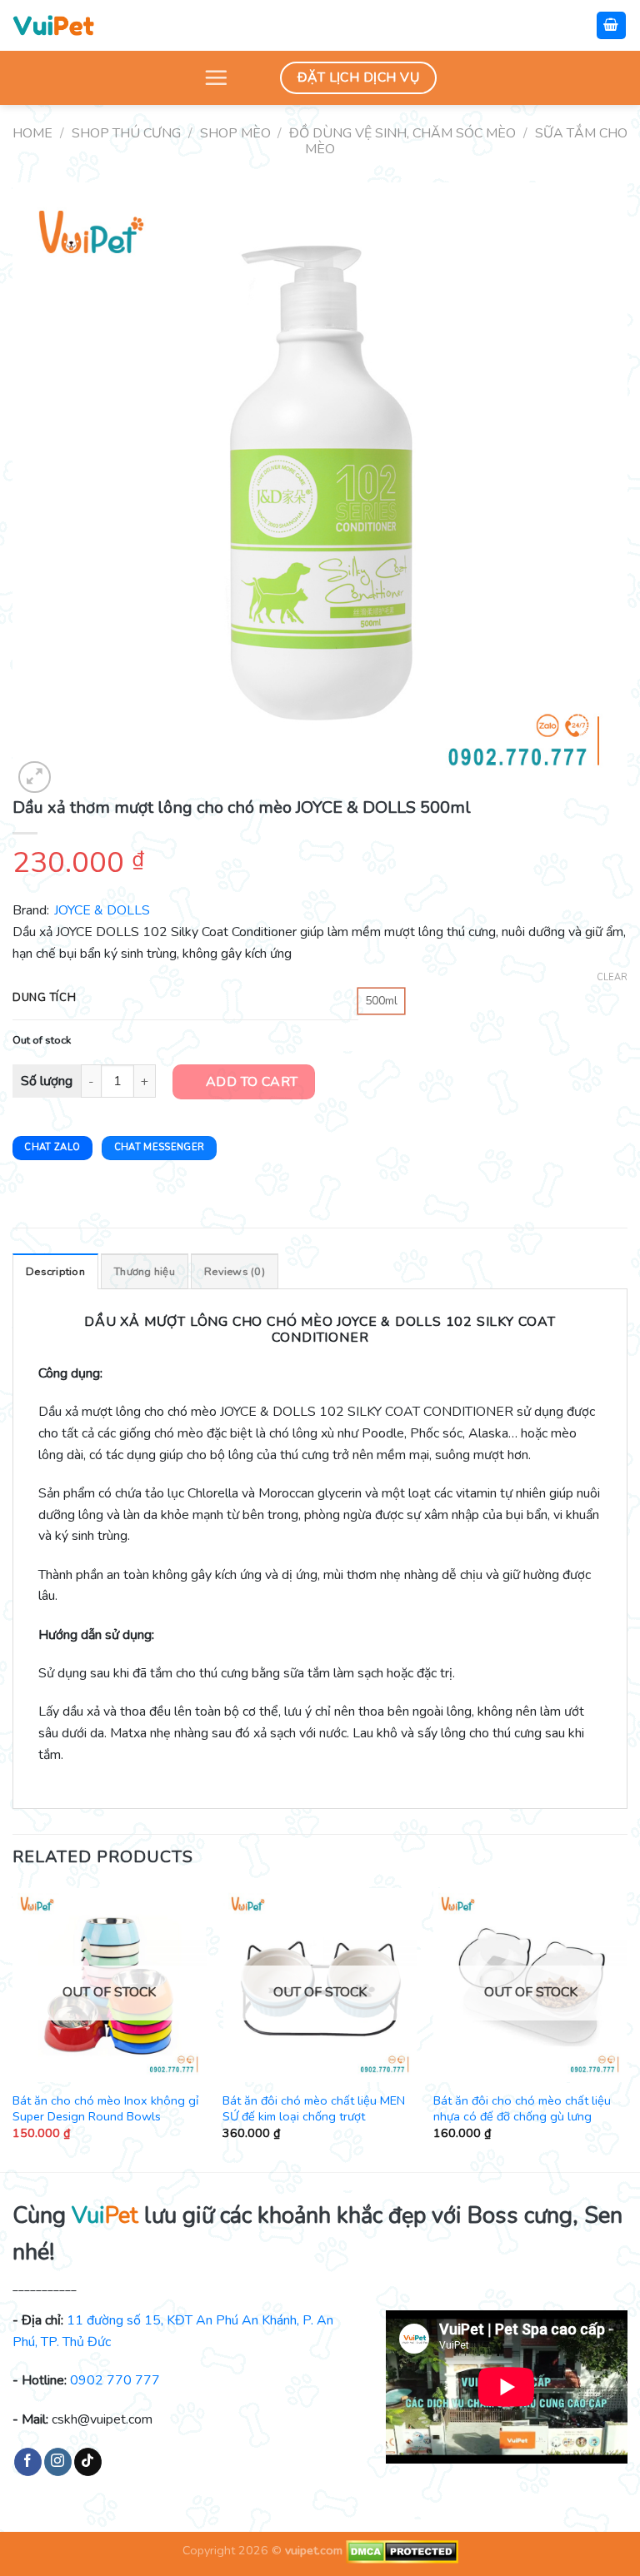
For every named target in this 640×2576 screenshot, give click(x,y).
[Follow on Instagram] (58, 2462)
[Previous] (13, 2028)
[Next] (627, 2028)
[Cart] (612, 25)
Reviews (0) (235, 1272)
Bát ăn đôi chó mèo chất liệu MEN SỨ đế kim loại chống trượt (314, 2108)
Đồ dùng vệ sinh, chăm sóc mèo (402, 133)
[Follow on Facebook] (28, 2462)
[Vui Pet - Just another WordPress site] (53, 25)
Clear (612, 978)
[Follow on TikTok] (88, 2462)
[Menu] (216, 77)
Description (55, 1272)
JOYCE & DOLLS (102, 910)
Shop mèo (235, 133)
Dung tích (44, 999)
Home (32, 133)
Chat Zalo (52, 1147)
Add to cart (252, 1082)
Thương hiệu (145, 1272)
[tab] (55, 1271)
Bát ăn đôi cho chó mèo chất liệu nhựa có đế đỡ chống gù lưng (522, 2108)
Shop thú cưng (126, 133)
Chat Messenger (160, 1147)
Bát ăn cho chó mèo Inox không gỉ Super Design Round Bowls (105, 2108)
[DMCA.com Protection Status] (400, 2550)
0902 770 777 (115, 2380)
